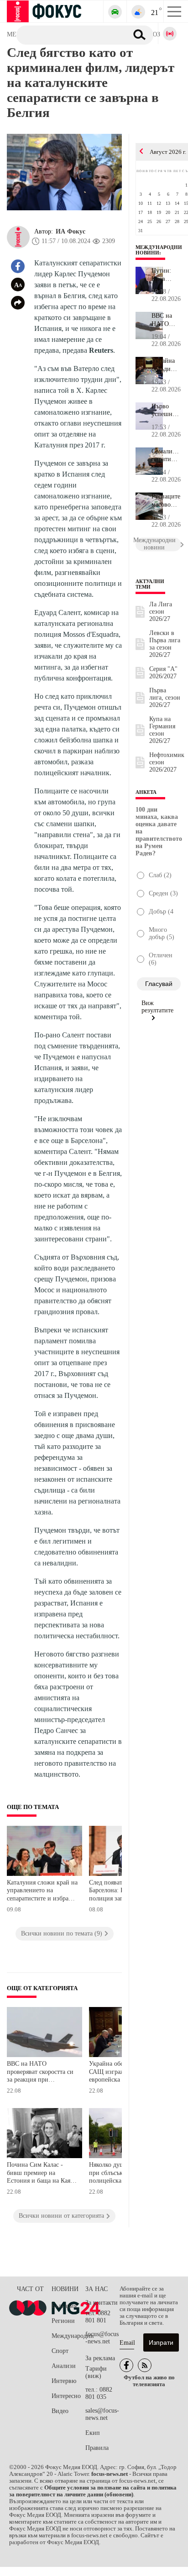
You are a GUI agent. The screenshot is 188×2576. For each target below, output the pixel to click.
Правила (97, 2448)
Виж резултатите (157, 1007)
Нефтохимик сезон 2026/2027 (167, 762)
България (64, 2306)
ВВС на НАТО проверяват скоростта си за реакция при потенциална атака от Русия (40, 2073)
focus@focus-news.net (102, 2338)
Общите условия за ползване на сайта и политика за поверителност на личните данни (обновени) (93, 2491)
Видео (60, 2411)
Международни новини (159, 250)
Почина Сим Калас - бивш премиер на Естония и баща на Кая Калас (39, 2174)
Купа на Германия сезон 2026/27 (162, 730)
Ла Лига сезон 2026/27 (161, 612)
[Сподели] (18, 303)
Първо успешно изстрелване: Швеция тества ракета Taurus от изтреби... (166, 411)
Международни (68, 2336)
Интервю (64, 2381)
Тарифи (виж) (96, 2372)
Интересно (66, 2396)
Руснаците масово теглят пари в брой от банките (166, 501)
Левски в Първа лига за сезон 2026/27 (165, 644)
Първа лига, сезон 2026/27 (165, 698)
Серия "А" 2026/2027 (163, 673)
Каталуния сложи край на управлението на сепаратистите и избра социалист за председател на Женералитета (42, 1892)
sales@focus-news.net (102, 2414)
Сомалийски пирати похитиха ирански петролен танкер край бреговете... (166, 456)
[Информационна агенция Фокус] (126, 2365)
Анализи (64, 2366)
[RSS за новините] (145, 2365)
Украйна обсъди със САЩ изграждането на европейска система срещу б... (166, 365)
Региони (63, 2321)
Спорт (60, 2351)
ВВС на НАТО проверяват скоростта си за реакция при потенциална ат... (166, 320)
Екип (93, 2433)
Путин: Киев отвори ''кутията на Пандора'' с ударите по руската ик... (166, 275)
